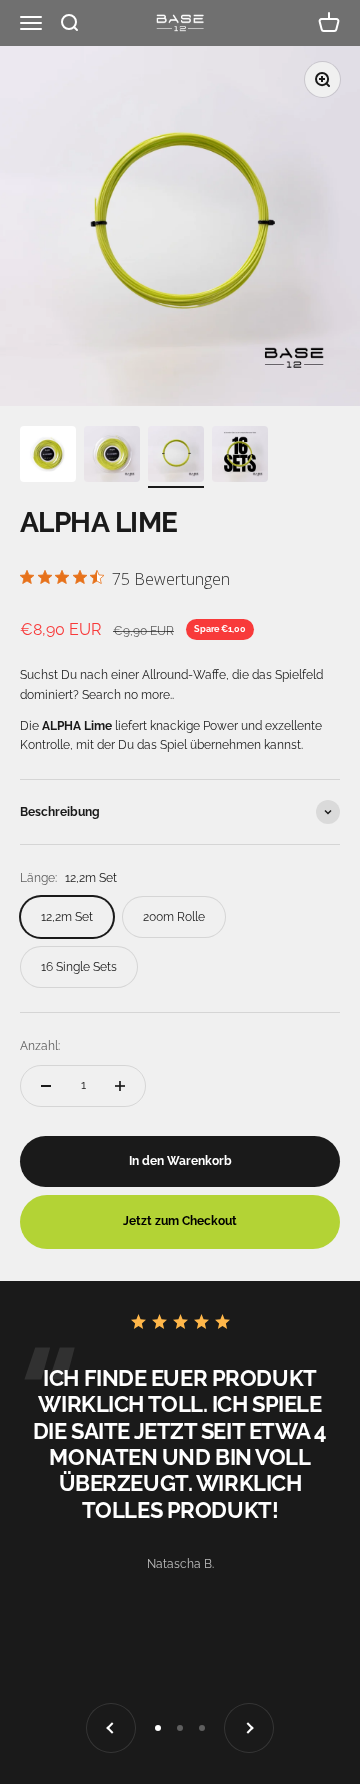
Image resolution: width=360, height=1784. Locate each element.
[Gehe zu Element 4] (240, 457)
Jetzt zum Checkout (180, 1221)
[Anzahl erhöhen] (120, 1086)
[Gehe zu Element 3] (176, 457)
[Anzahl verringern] (46, 1086)
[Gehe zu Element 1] (48, 457)
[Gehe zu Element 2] (112, 457)
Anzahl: (40, 1046)
